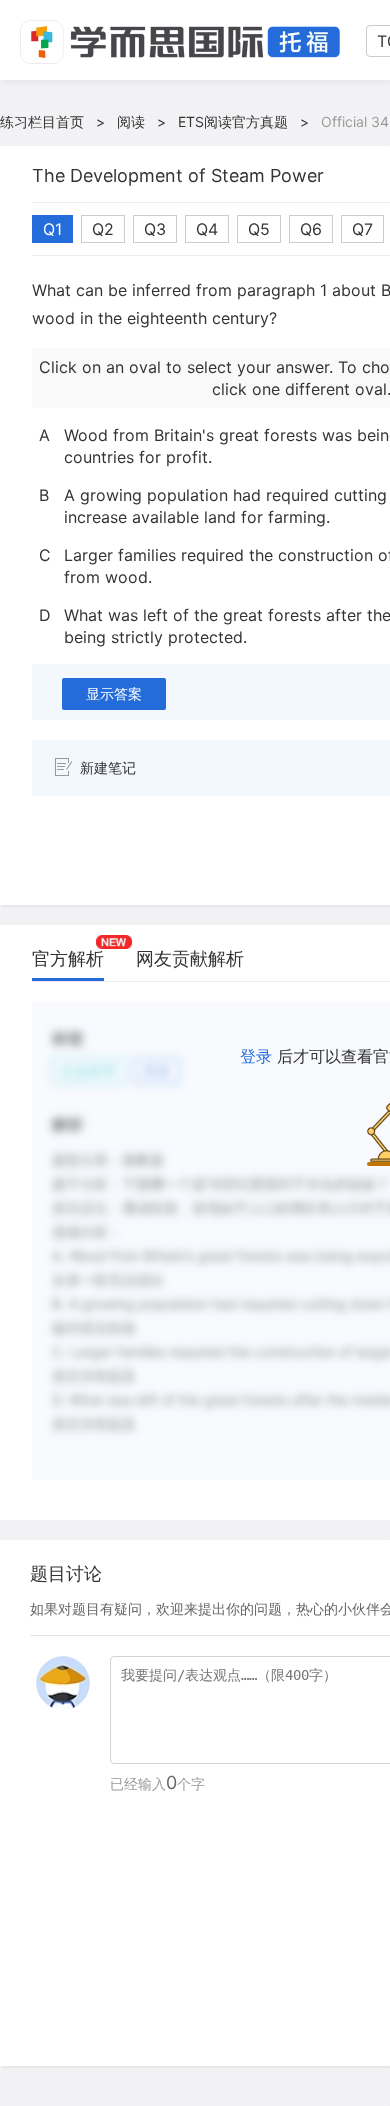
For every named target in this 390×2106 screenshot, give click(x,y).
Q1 (52, 229)
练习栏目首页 (42, 121)
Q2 (103, 229)
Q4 (207, 229)
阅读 (131, 121)
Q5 (259, 229)
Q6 (311, 229)
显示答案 (114, 693)
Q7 (362, 229)
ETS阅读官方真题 (233, 121)
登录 (256, 1056)
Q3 (155, 229)
